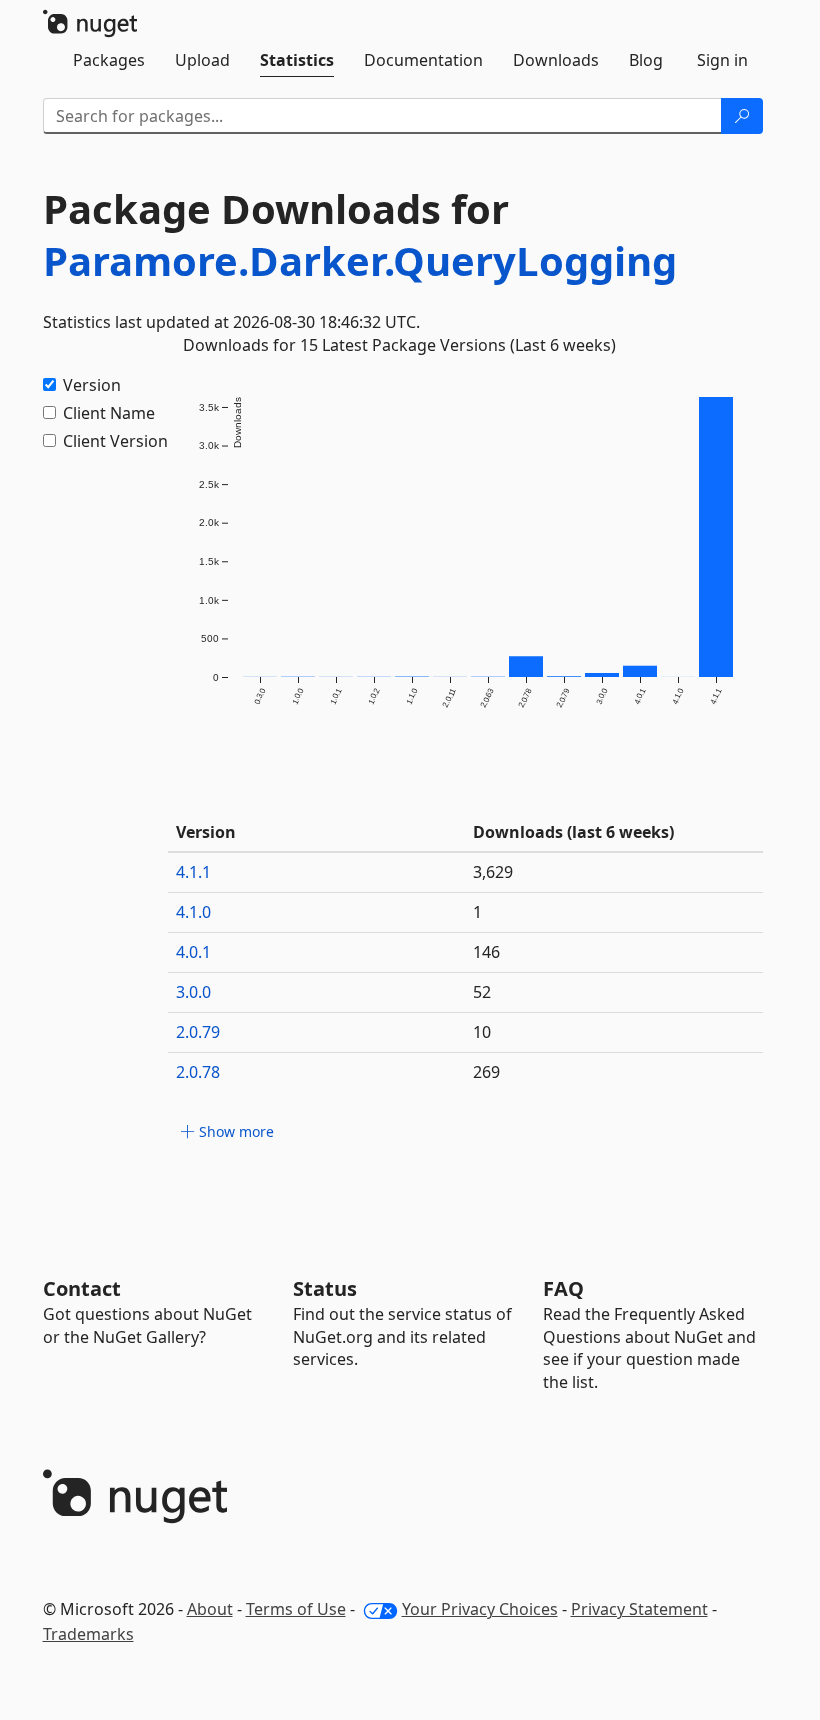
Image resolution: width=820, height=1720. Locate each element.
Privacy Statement (639, 1609)
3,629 (493, 872)
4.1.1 (193, 872)
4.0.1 (193, 952)
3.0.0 (193, 992)
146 (486, 952)
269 (486, 1072)
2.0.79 (198, 1032)
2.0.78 (198, 1072)
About (210, 1609)
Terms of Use (296, 1609)
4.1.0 (193, 912)
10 (482, 1032)
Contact (82, 1288)
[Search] (742, 116)
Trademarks (88, 1634)
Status (325, 1288)
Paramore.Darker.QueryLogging (360, 260)
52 (482, 992)
